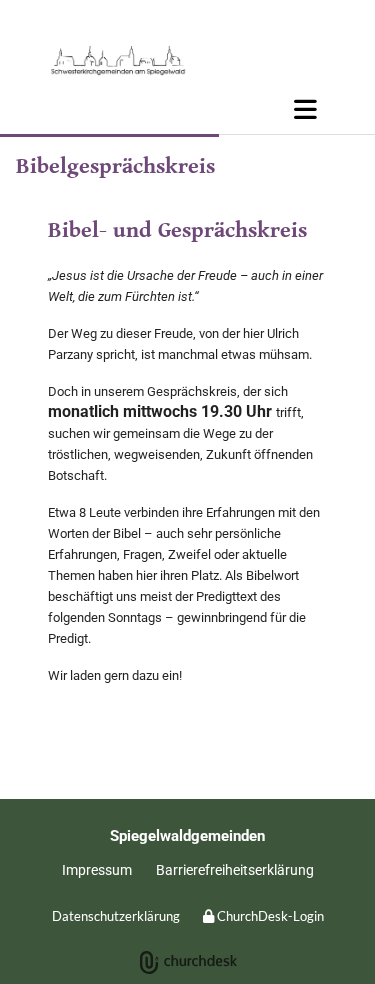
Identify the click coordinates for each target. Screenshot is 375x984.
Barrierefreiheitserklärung (235, 870)
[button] (187, 109)
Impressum (97, 870)
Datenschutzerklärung (116, 916)
